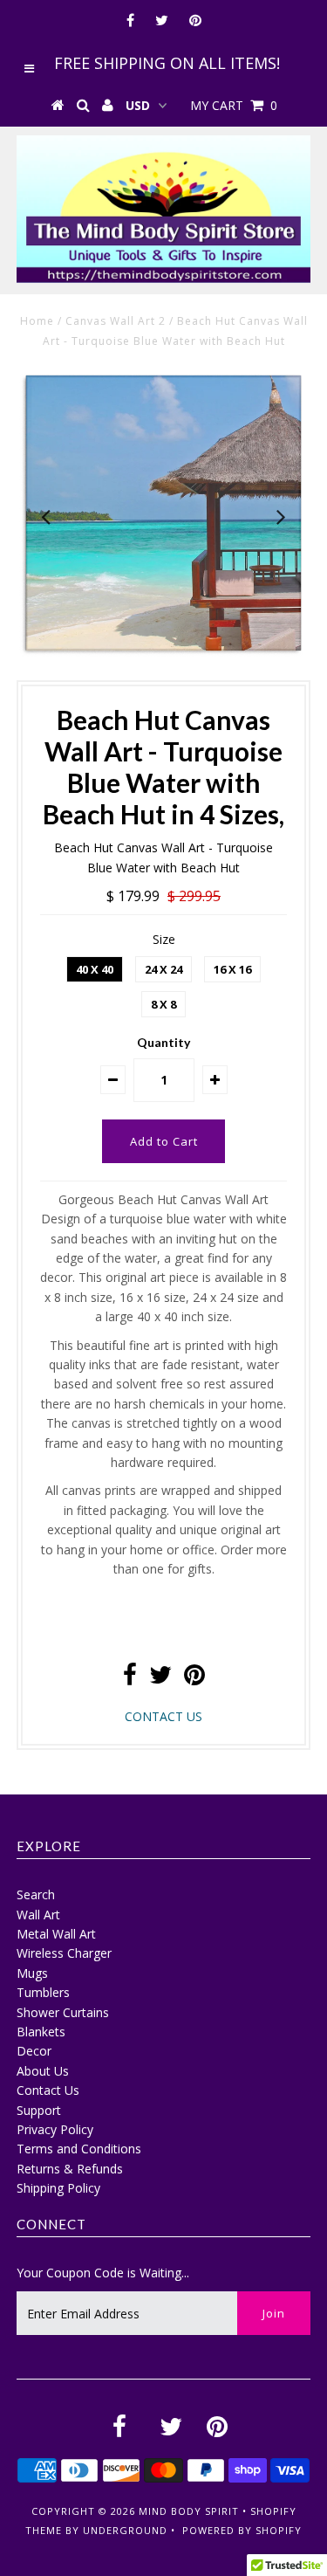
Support (39, 2110)
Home (37, 321)
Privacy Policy (55, 2129)
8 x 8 (163, 1004)
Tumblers (43, 1992)
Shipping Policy (58, 2188)
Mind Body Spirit (189, 2511)
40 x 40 (95, 969)
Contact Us (48, 2090)
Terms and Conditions (79, 2149)
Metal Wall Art (56, 1934)
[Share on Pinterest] (194, 1679)
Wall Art (38, 1915)
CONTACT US (163, 1716)
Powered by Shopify (242, 2530)
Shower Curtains (63, 2012)
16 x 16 (232, 969)
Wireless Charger (64, 1953)
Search (36, 1894)
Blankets (41, 2032)
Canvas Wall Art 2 (116, 321)
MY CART (234, 105)
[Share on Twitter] (160, 1679)
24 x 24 (163, 969)
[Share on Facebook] (130, 1679)
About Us (43, 2071)
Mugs (32, 1973)
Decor (34, 2051)
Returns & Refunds (70, 2169)
